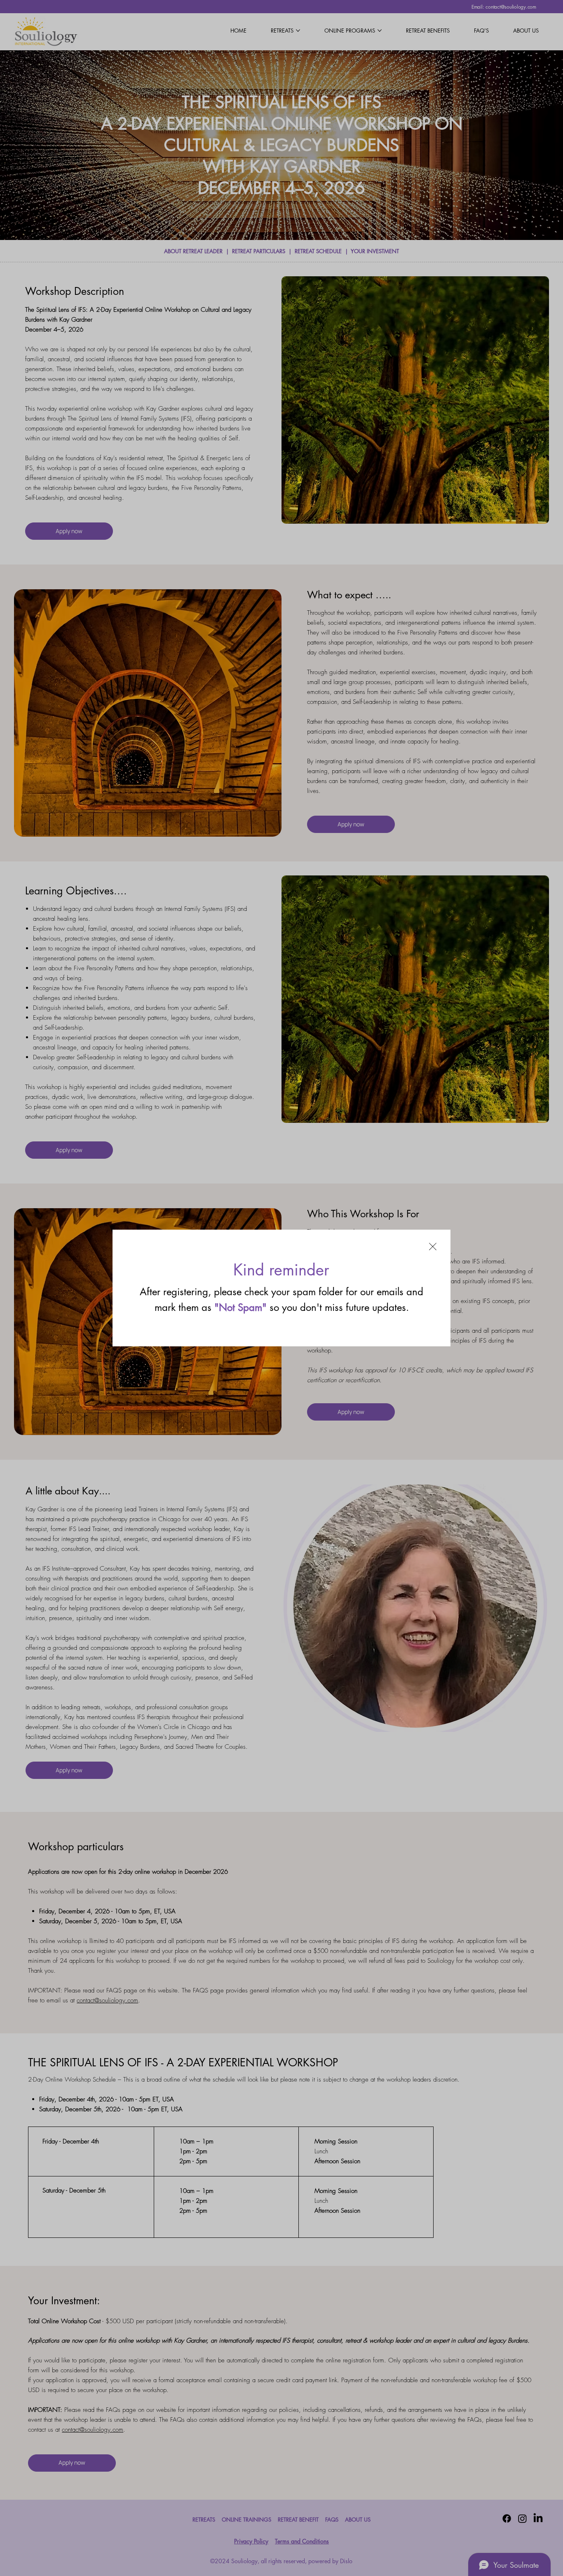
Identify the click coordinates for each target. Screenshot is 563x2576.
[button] (433, 1247)
